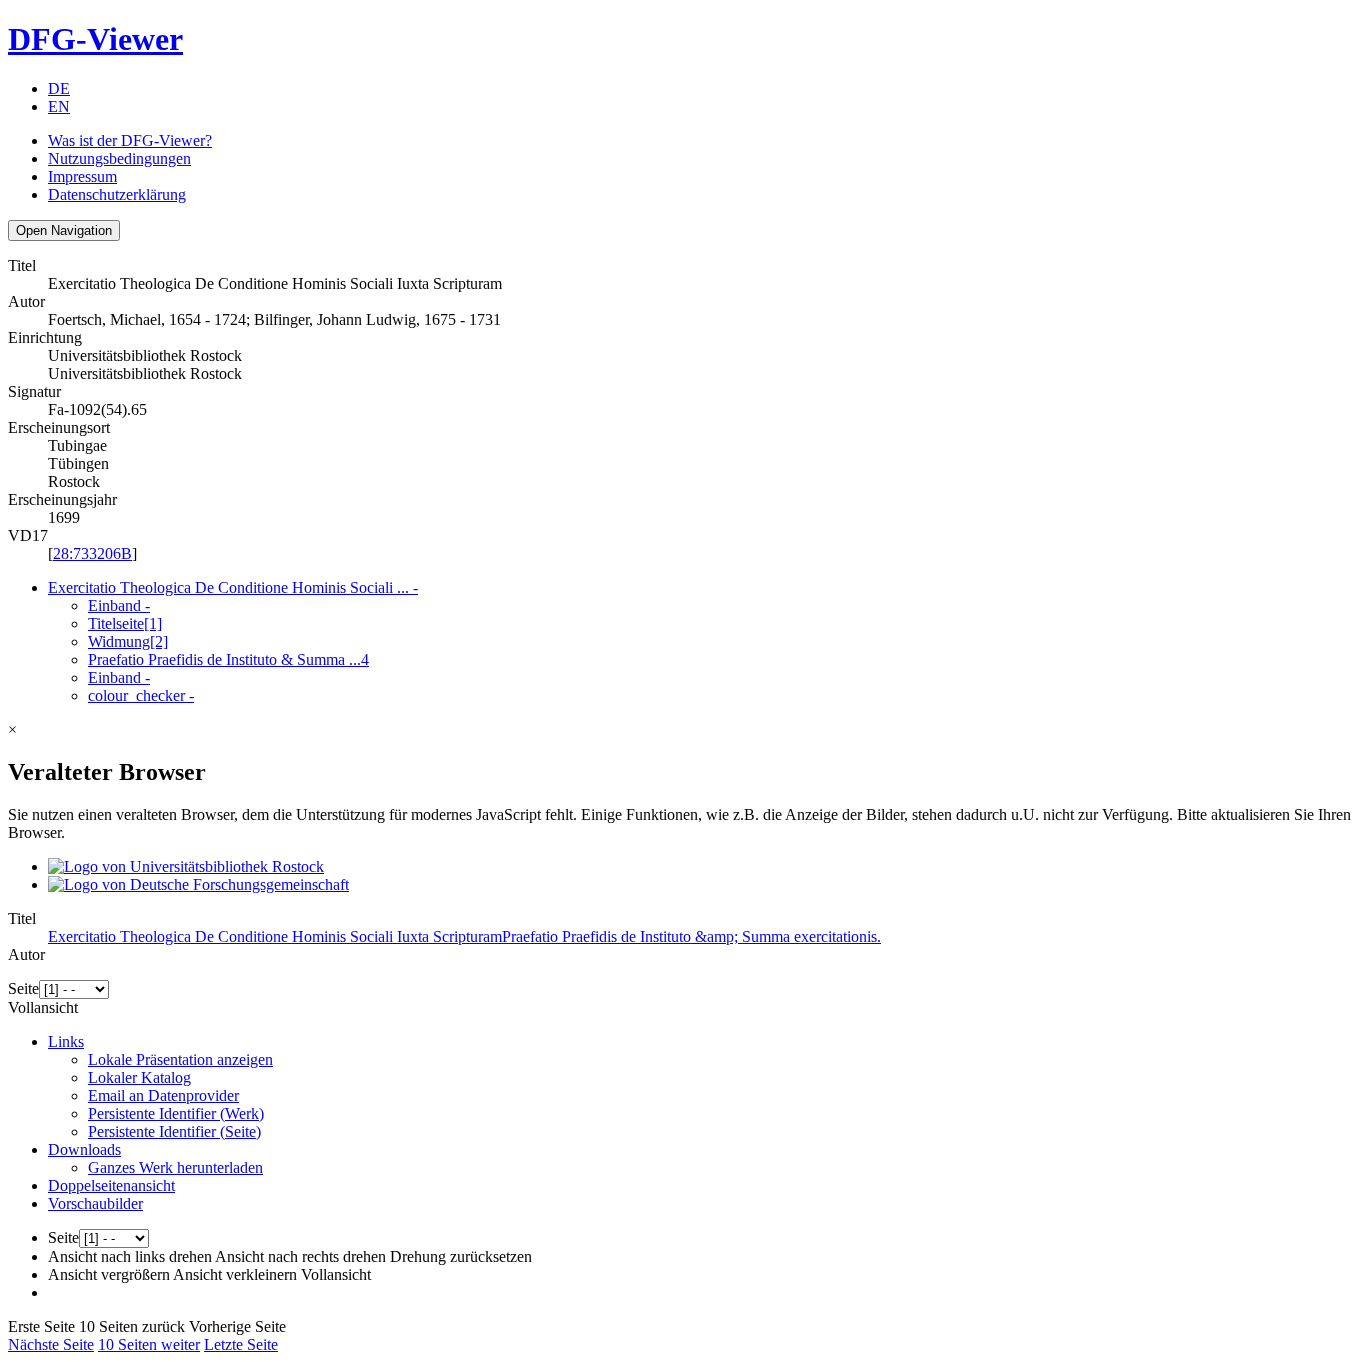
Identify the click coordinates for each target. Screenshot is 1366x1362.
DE (59, 88)
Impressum (82, 176)
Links (66, 1041)
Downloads (84, 1149)
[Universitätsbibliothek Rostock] (186, 866)
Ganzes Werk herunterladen (175, 1167)
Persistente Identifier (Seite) (174, 1131)
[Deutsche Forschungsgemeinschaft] (198, 884)
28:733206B (92, 553)
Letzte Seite (241, 1344)
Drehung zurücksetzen (461, 1256)
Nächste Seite (51, 1344)
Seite (23, 988)
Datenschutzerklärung (117, 194)
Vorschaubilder (95, 1203)
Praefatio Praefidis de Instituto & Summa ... (228, 659)
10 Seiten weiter (149, 1344)
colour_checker (141, 695)
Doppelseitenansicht (111, 1185)
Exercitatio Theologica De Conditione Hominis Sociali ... (233, 587)
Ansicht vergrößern (109, 1274)
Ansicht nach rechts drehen (300, 1256)
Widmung (128, 641)
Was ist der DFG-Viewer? (130, 140)
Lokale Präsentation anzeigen (180, 1059)
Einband (119, 605)
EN (59, 106)
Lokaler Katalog (139, 1077)
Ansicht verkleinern (235, 1274)
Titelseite (125, 623)
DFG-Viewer (95, 39)
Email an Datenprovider (163, 1095)
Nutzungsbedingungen (119, 158)
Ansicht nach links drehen (130, 1256)
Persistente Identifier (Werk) (176, 1113)
